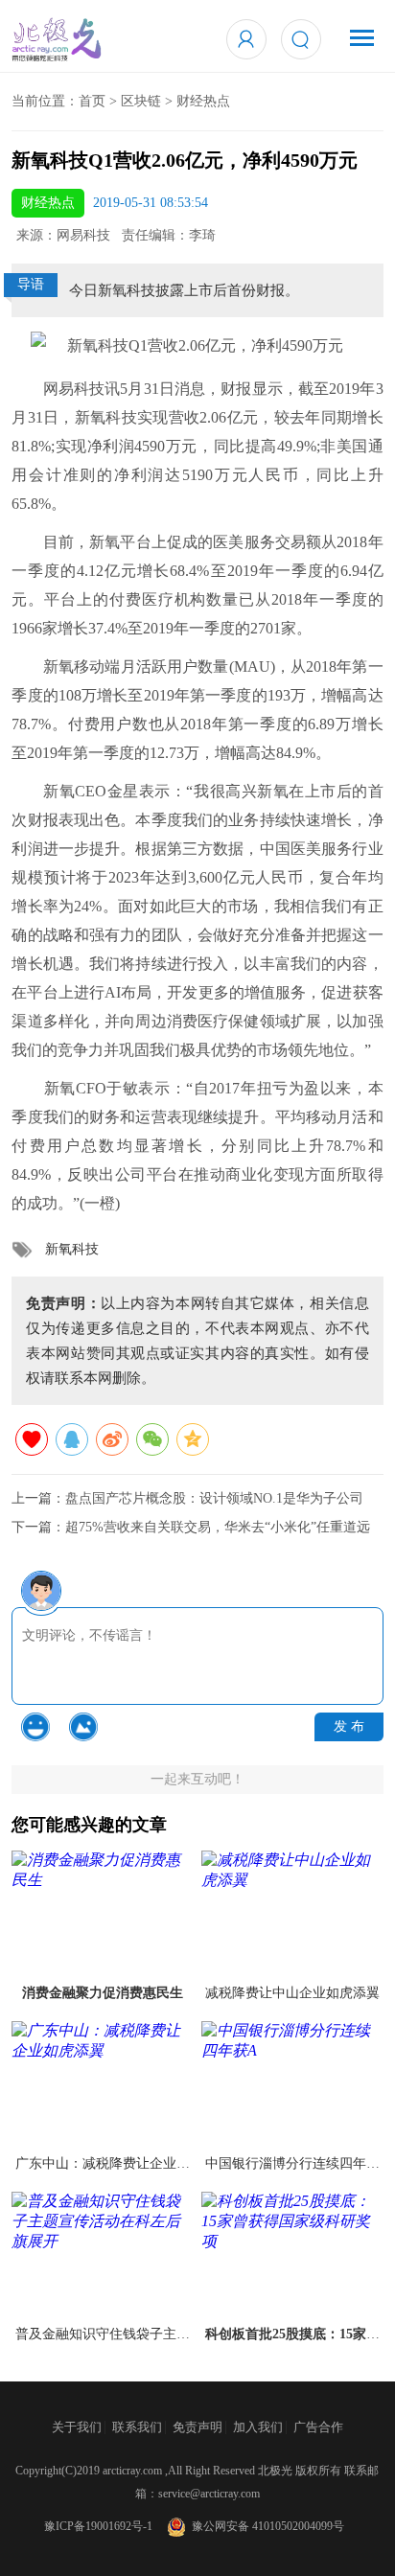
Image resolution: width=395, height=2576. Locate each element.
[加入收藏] (32, 1439)
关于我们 (77, 2427)
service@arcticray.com (209, 2494)
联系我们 (137, 2427)
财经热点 (203, 101)
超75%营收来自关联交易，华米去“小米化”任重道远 (218, 1527)
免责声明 (197, 2427)
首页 (92, 101)
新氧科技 (72, 1249)
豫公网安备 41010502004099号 (265, 2526)
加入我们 (258, 2427)
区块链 (141, 101)
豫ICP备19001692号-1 (98, 2526)
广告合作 (318, 2427)
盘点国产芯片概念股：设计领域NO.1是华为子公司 (214, 1498)
